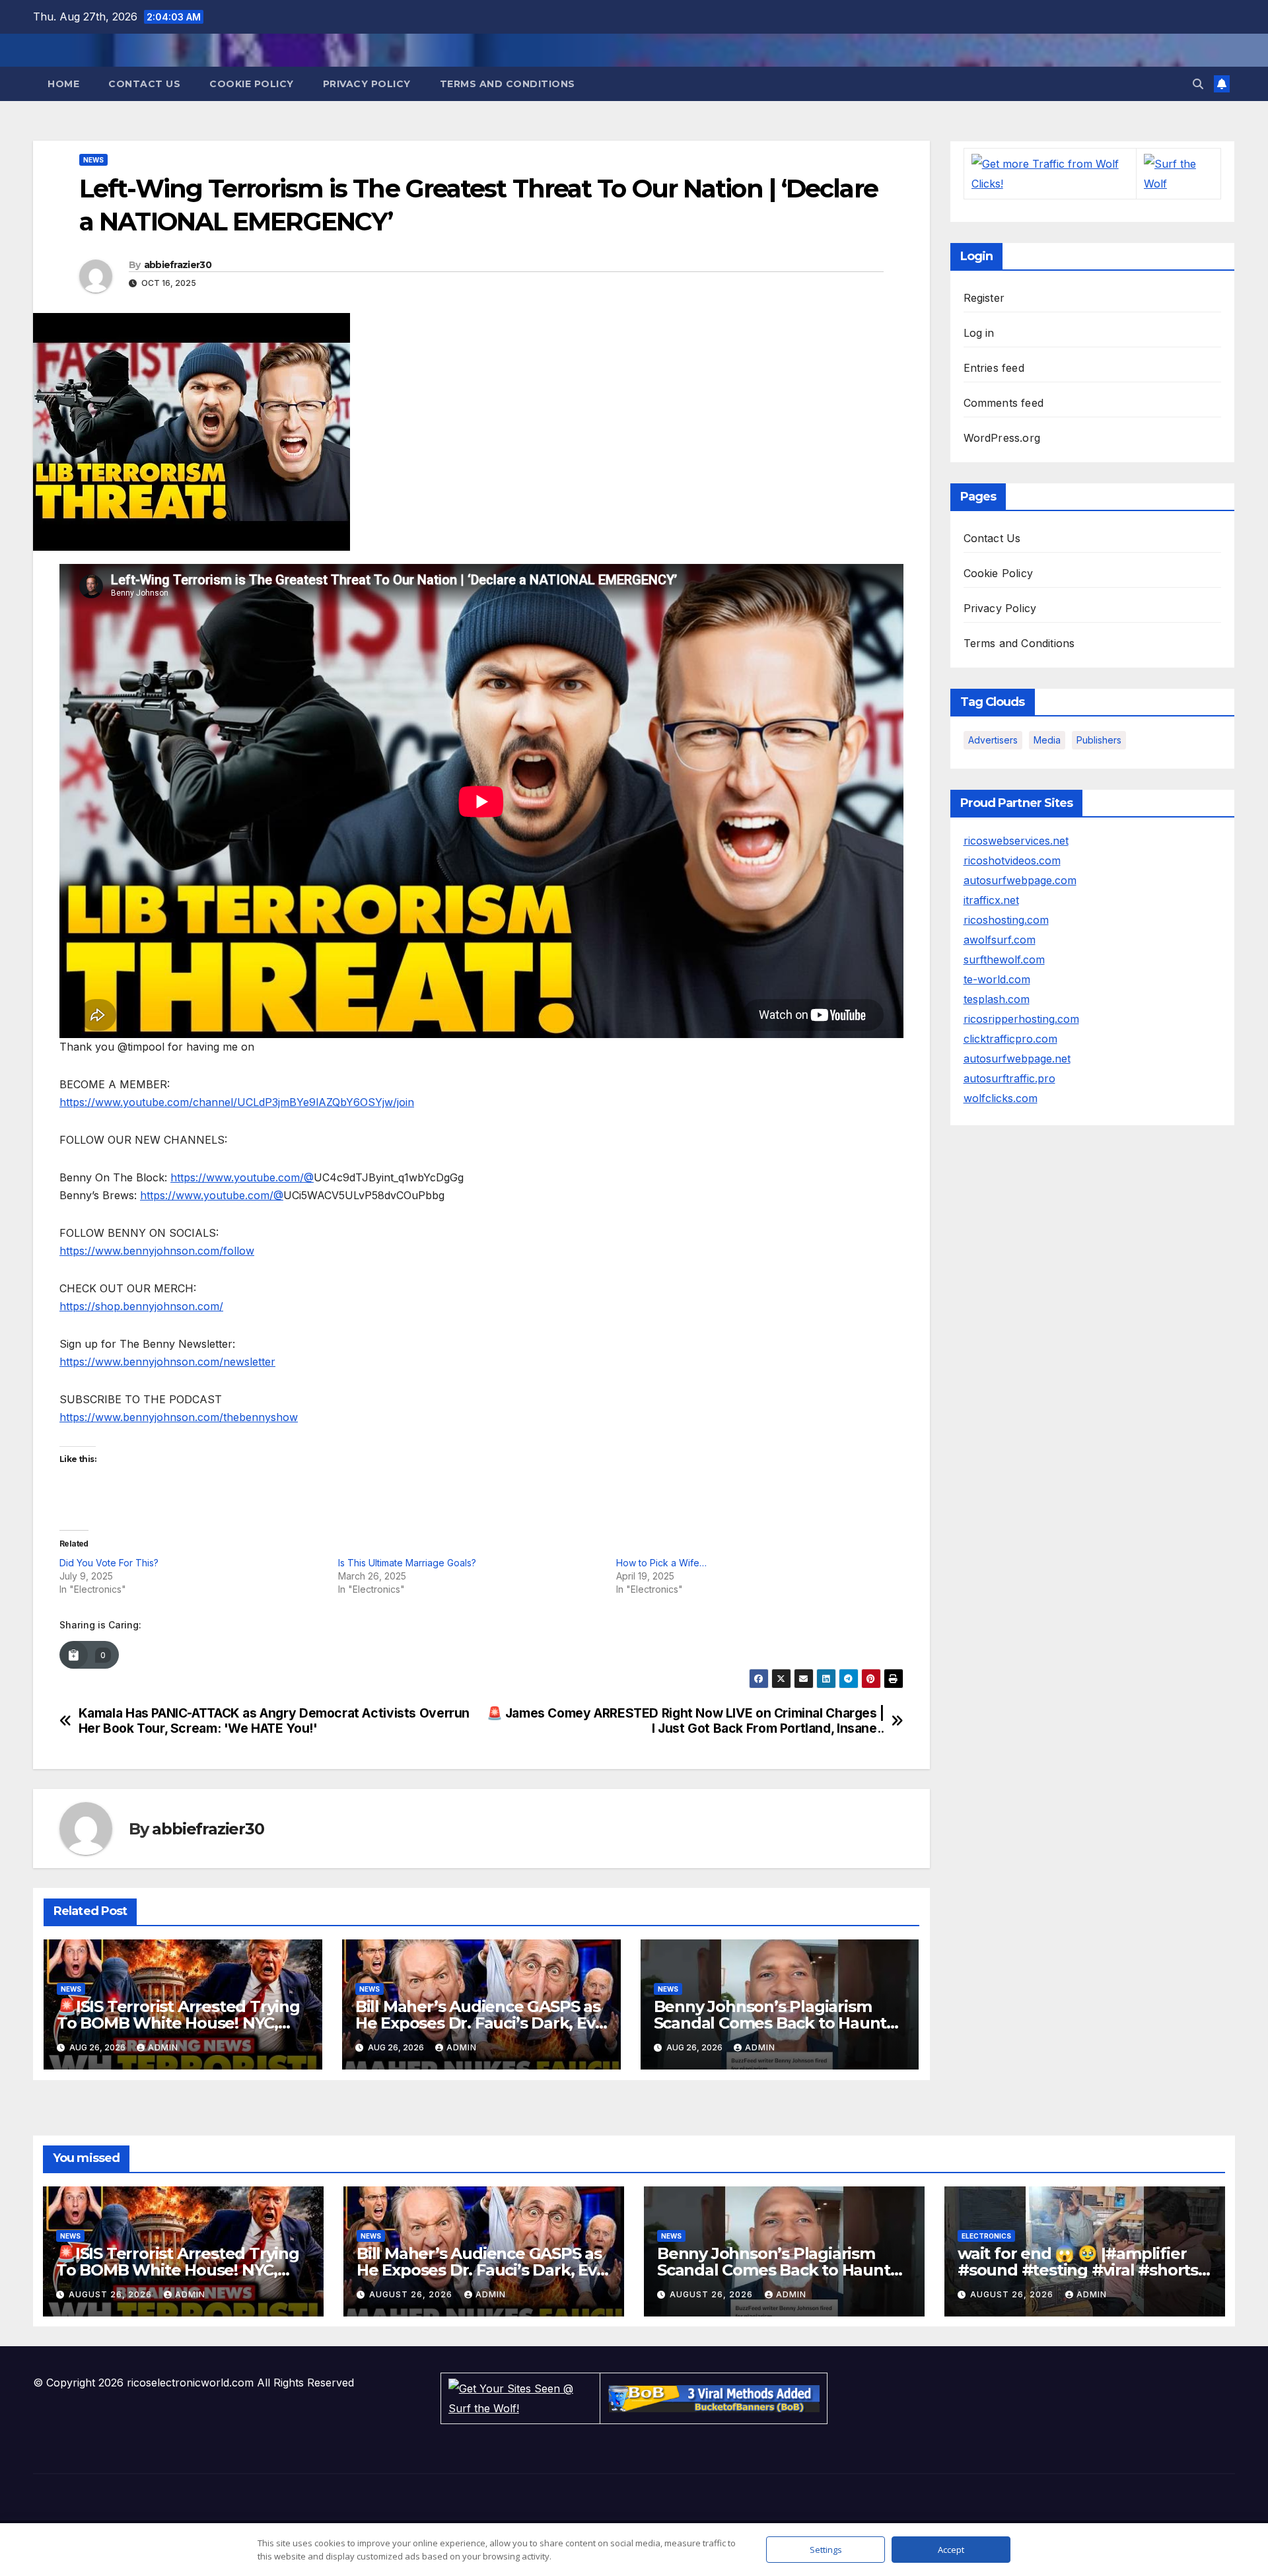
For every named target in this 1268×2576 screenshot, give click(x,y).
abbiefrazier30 (178, 265)
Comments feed (1004, 403)
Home (63, 84)
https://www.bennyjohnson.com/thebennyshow (179, 1417)
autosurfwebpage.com (1020, 880)
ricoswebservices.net (1016, 841)
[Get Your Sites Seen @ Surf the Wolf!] (520, 2398)
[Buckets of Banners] (714, 2398)
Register (984, 298)
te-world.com (997, 979)
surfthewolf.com (1004, 959)
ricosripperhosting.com (1021, 1019)
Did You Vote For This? (109, 1563)
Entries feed (994, 368)
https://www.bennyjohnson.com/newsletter (167, 1362)
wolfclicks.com (1001, 1098)
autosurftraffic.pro (1009, 1078)
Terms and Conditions (508, 84)
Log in (979, 333)
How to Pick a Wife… (661, 1563)
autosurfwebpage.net (1017, 1059)
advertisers (993, 740)
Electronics (986, 2236)
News (93, 160)
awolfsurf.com (1000, 940)
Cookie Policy (252, 84)
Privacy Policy (367, 84)
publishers (1099, 740)
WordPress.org (1002, 438)
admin (163, 2047)
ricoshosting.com (1006, 920)
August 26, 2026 (112, 2294)
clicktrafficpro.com (1010, 1039)
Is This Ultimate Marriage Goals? (407, 1563)
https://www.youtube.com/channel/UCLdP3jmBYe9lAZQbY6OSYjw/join (237, 1102)
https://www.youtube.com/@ (242, 1177)
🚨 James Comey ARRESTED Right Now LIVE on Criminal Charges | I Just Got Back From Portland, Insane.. (686, 1721)
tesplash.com (997, 999)
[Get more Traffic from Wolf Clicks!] (1050, 173)
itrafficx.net (991, 900)
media (1047, 740)
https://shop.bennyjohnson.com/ (141, 1306)
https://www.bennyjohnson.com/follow (157, 1251)
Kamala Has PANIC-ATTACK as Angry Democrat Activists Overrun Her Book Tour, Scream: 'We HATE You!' (274, 1721)
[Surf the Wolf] (1179, 173)
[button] (1198, 84)
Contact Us (144, 84)
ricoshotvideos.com (1012, 860)
